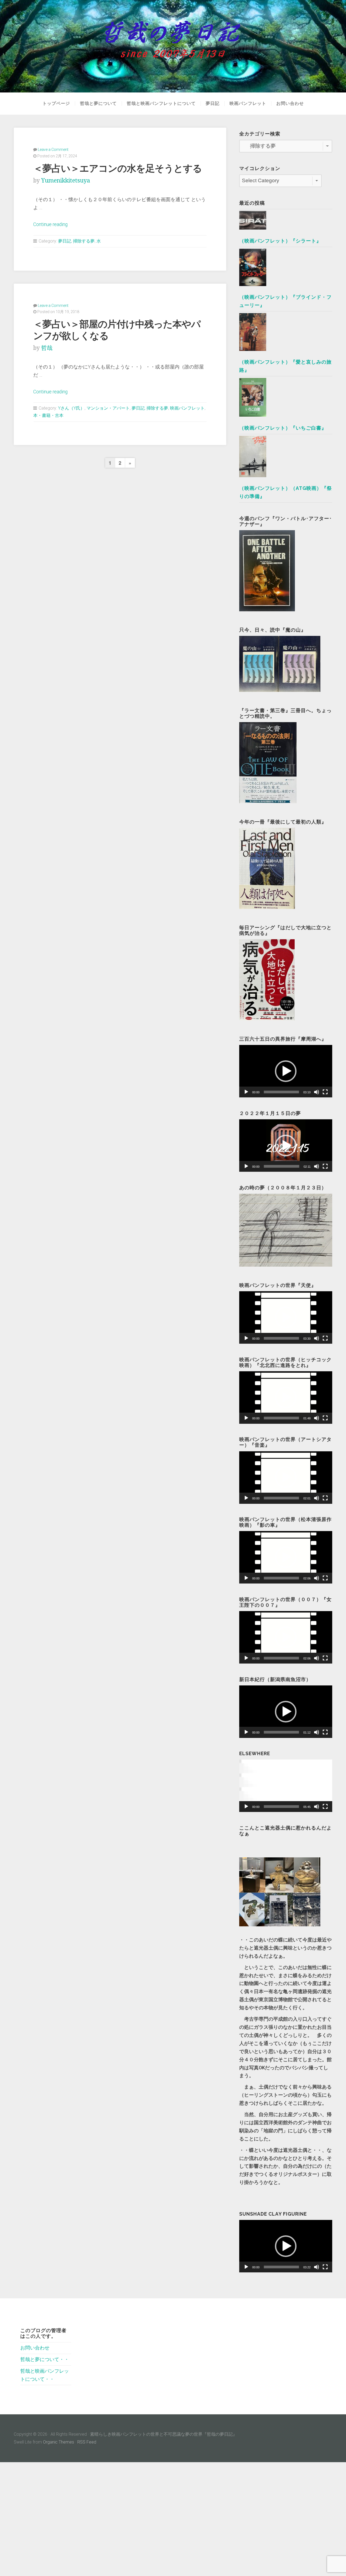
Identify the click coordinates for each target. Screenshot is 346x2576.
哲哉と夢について (98, 104)
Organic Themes (59, 2442)
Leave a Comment (53, 150)
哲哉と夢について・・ (45, 2359)
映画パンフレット (248, 104)
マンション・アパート (108, 408)
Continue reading (50, 224)
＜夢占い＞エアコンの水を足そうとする (118, 168)
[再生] (246, 1092)
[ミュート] (317, 1092)
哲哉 (47, 348)
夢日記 (213, 104)
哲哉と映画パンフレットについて (161, 104)
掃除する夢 (84, 241)
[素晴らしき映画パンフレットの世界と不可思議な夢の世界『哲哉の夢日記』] (173, 46)
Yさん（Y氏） (71, 408)
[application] (286, 1071)
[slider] (281, 1092)
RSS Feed (87, 2442)
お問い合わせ (290, 104)
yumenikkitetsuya (66, 180)
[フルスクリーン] (325, 1092)
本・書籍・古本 (48, 415)
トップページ (56, 104)
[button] (286, 1071)
